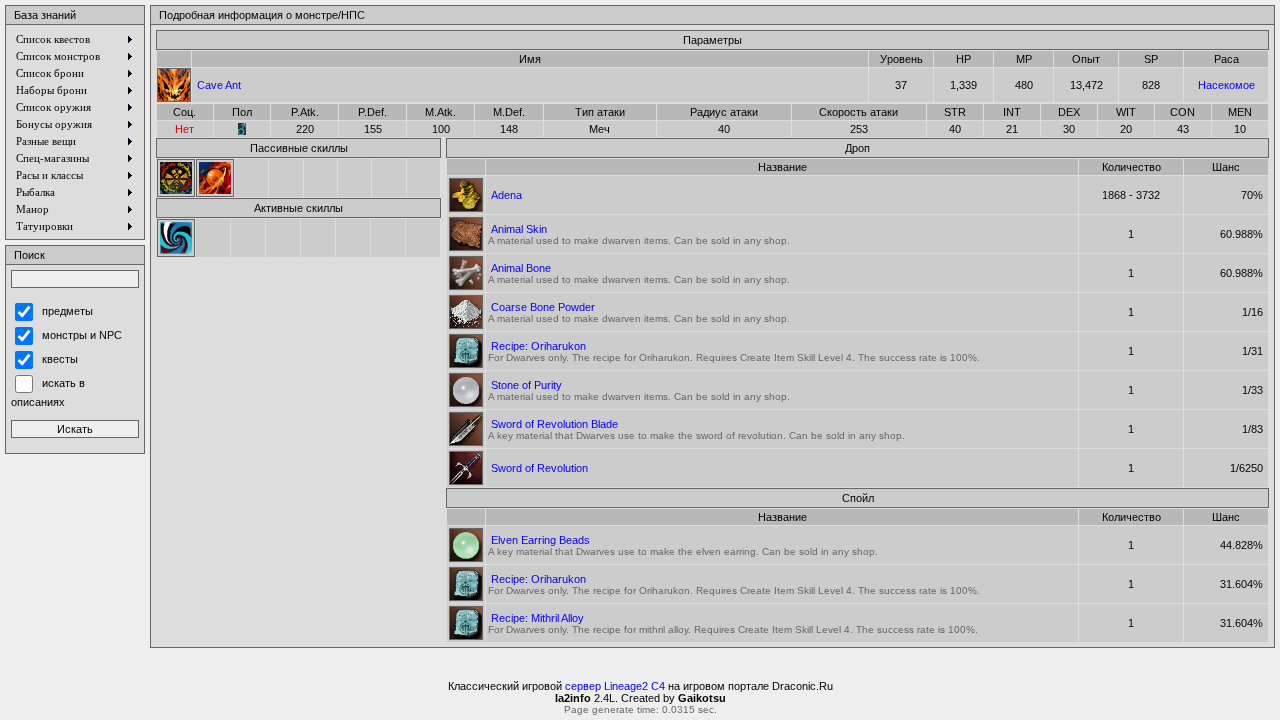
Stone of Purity (526, 385)
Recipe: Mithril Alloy (537, 618)
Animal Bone (521, 268)
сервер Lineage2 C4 (615, 686)
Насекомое (1226, 85)
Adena (506, 195)
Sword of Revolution (539, 468)
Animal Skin (519, 229)
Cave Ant (219, 85)
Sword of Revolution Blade (554, 424)
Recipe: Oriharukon (538, 346)
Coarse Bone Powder (543, 307)
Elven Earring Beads (540, 540)
